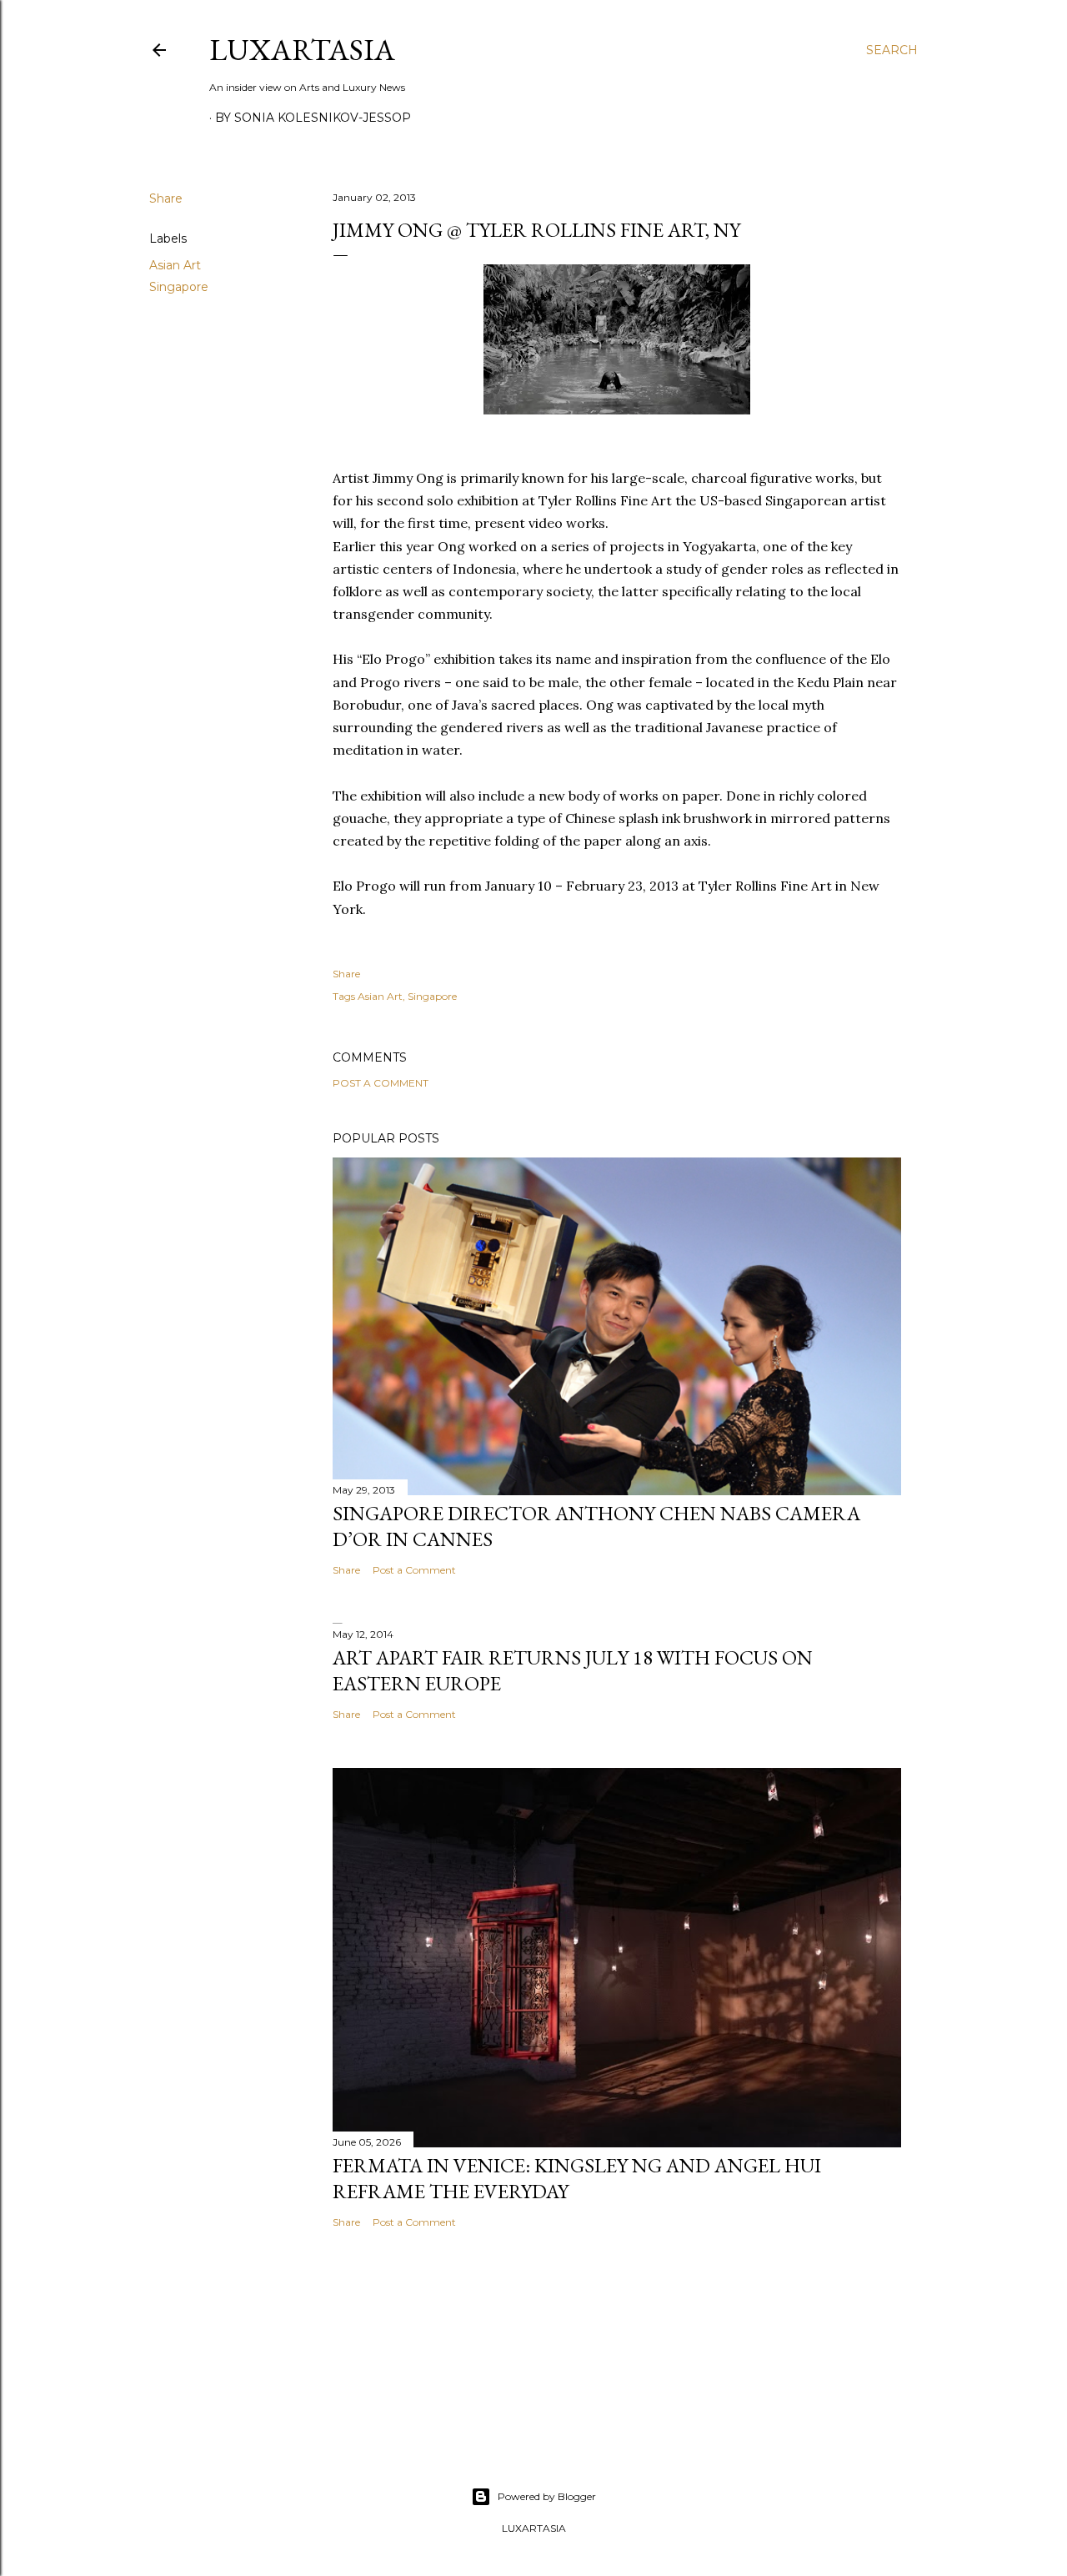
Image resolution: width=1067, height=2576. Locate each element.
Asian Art (175, 265)
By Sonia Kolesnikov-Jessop (313, 118)
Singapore (179, 287)
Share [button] (166, 198)
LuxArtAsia (302, 50)
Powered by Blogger (547, 2496)
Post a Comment (381, 1083)
